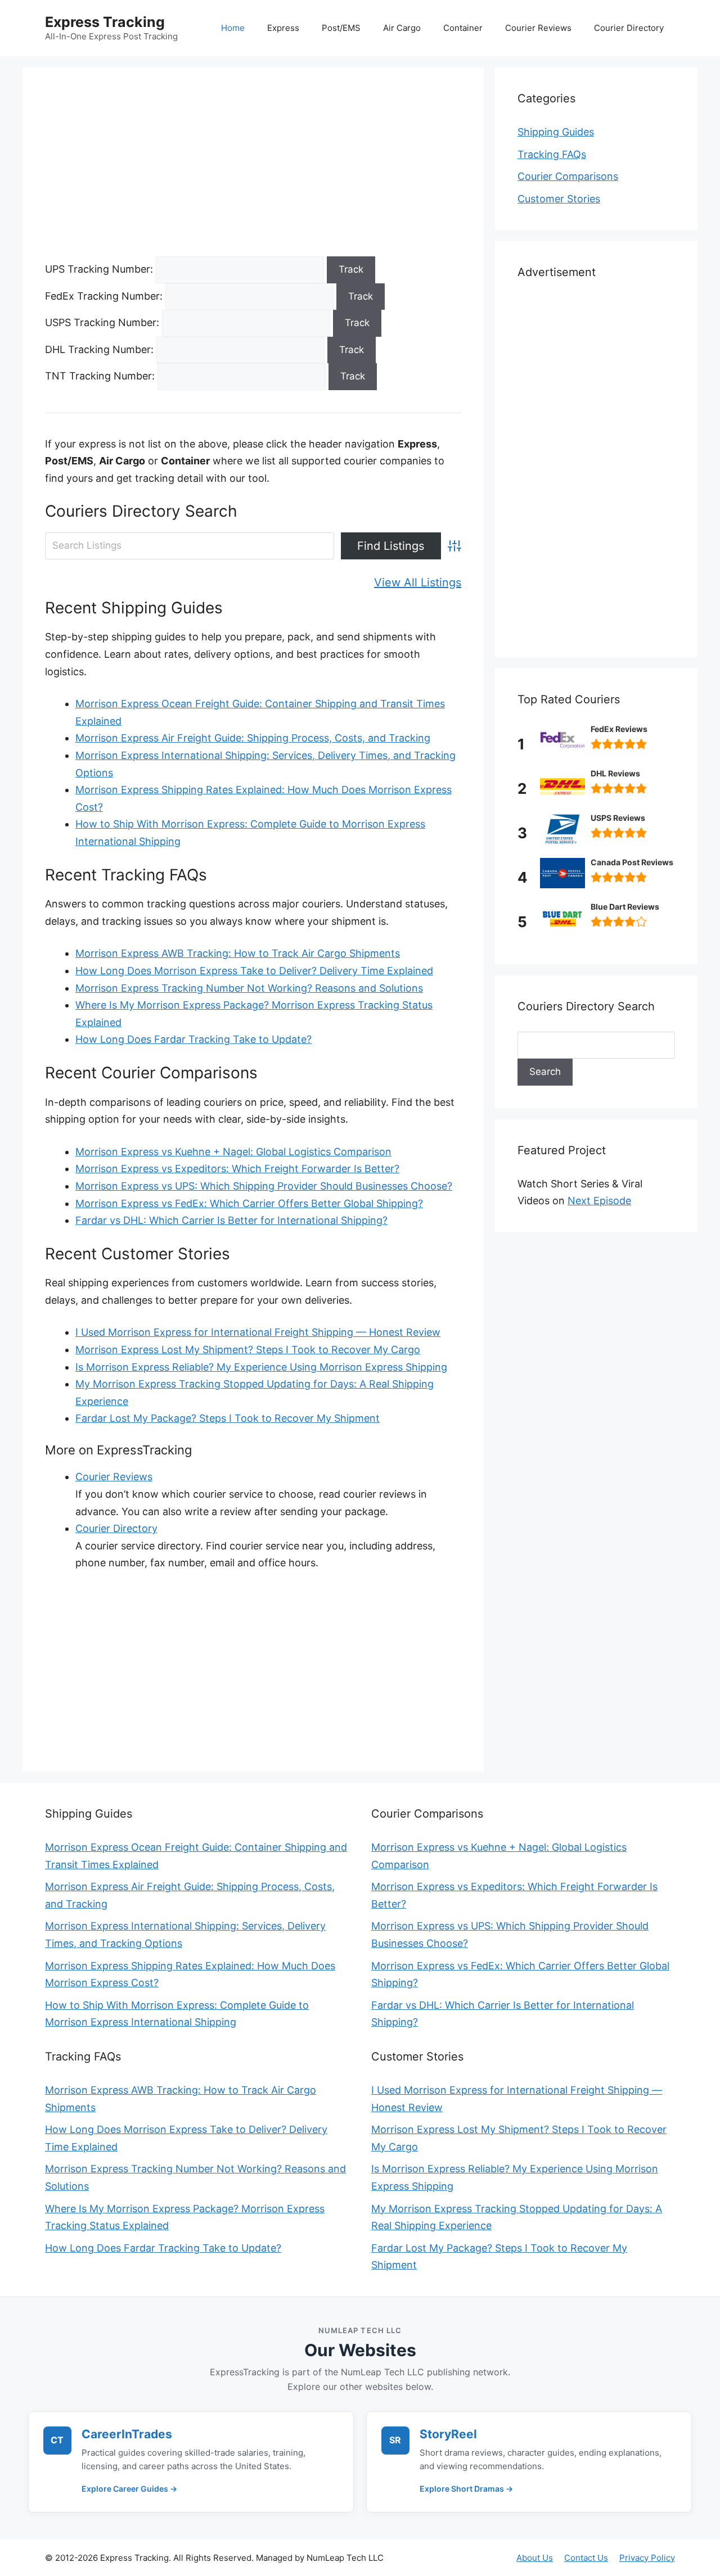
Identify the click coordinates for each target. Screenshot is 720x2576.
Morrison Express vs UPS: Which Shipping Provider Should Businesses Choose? (264, 1186)
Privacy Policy (647, 2558)
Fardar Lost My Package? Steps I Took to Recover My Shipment (228, 1418)
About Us (535, 2558)
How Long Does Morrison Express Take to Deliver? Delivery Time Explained (254, 971)
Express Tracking (105, 22)
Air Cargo (402, 28)
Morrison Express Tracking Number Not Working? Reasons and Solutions (249, 988)
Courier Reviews (538, 28)
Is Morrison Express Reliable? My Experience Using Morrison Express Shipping (261, 1367)
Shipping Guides (556, 132)
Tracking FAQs (552, 154)
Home (233, 28)
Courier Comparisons (568, 176)
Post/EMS (341, 28)
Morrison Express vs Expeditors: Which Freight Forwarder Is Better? (237, 1169)
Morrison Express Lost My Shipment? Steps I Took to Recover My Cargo (248, 1350)
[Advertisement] (253, 173)
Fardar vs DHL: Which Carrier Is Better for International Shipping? (231, 1220)
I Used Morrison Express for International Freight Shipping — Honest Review (258, 1332)
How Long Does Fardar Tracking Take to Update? (193, 1039)
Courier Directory (629, 28)
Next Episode (599, 1201)
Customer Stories (559, 199)
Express (283, 28)
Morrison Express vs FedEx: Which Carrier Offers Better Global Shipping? (249, 1203)
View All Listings (418, 582)
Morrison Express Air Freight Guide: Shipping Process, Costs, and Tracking (253, 738)
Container (463, 28)
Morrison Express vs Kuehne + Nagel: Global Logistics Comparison (233, 1152)
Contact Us (586, 2558)
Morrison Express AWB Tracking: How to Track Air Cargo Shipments (238, 953)
